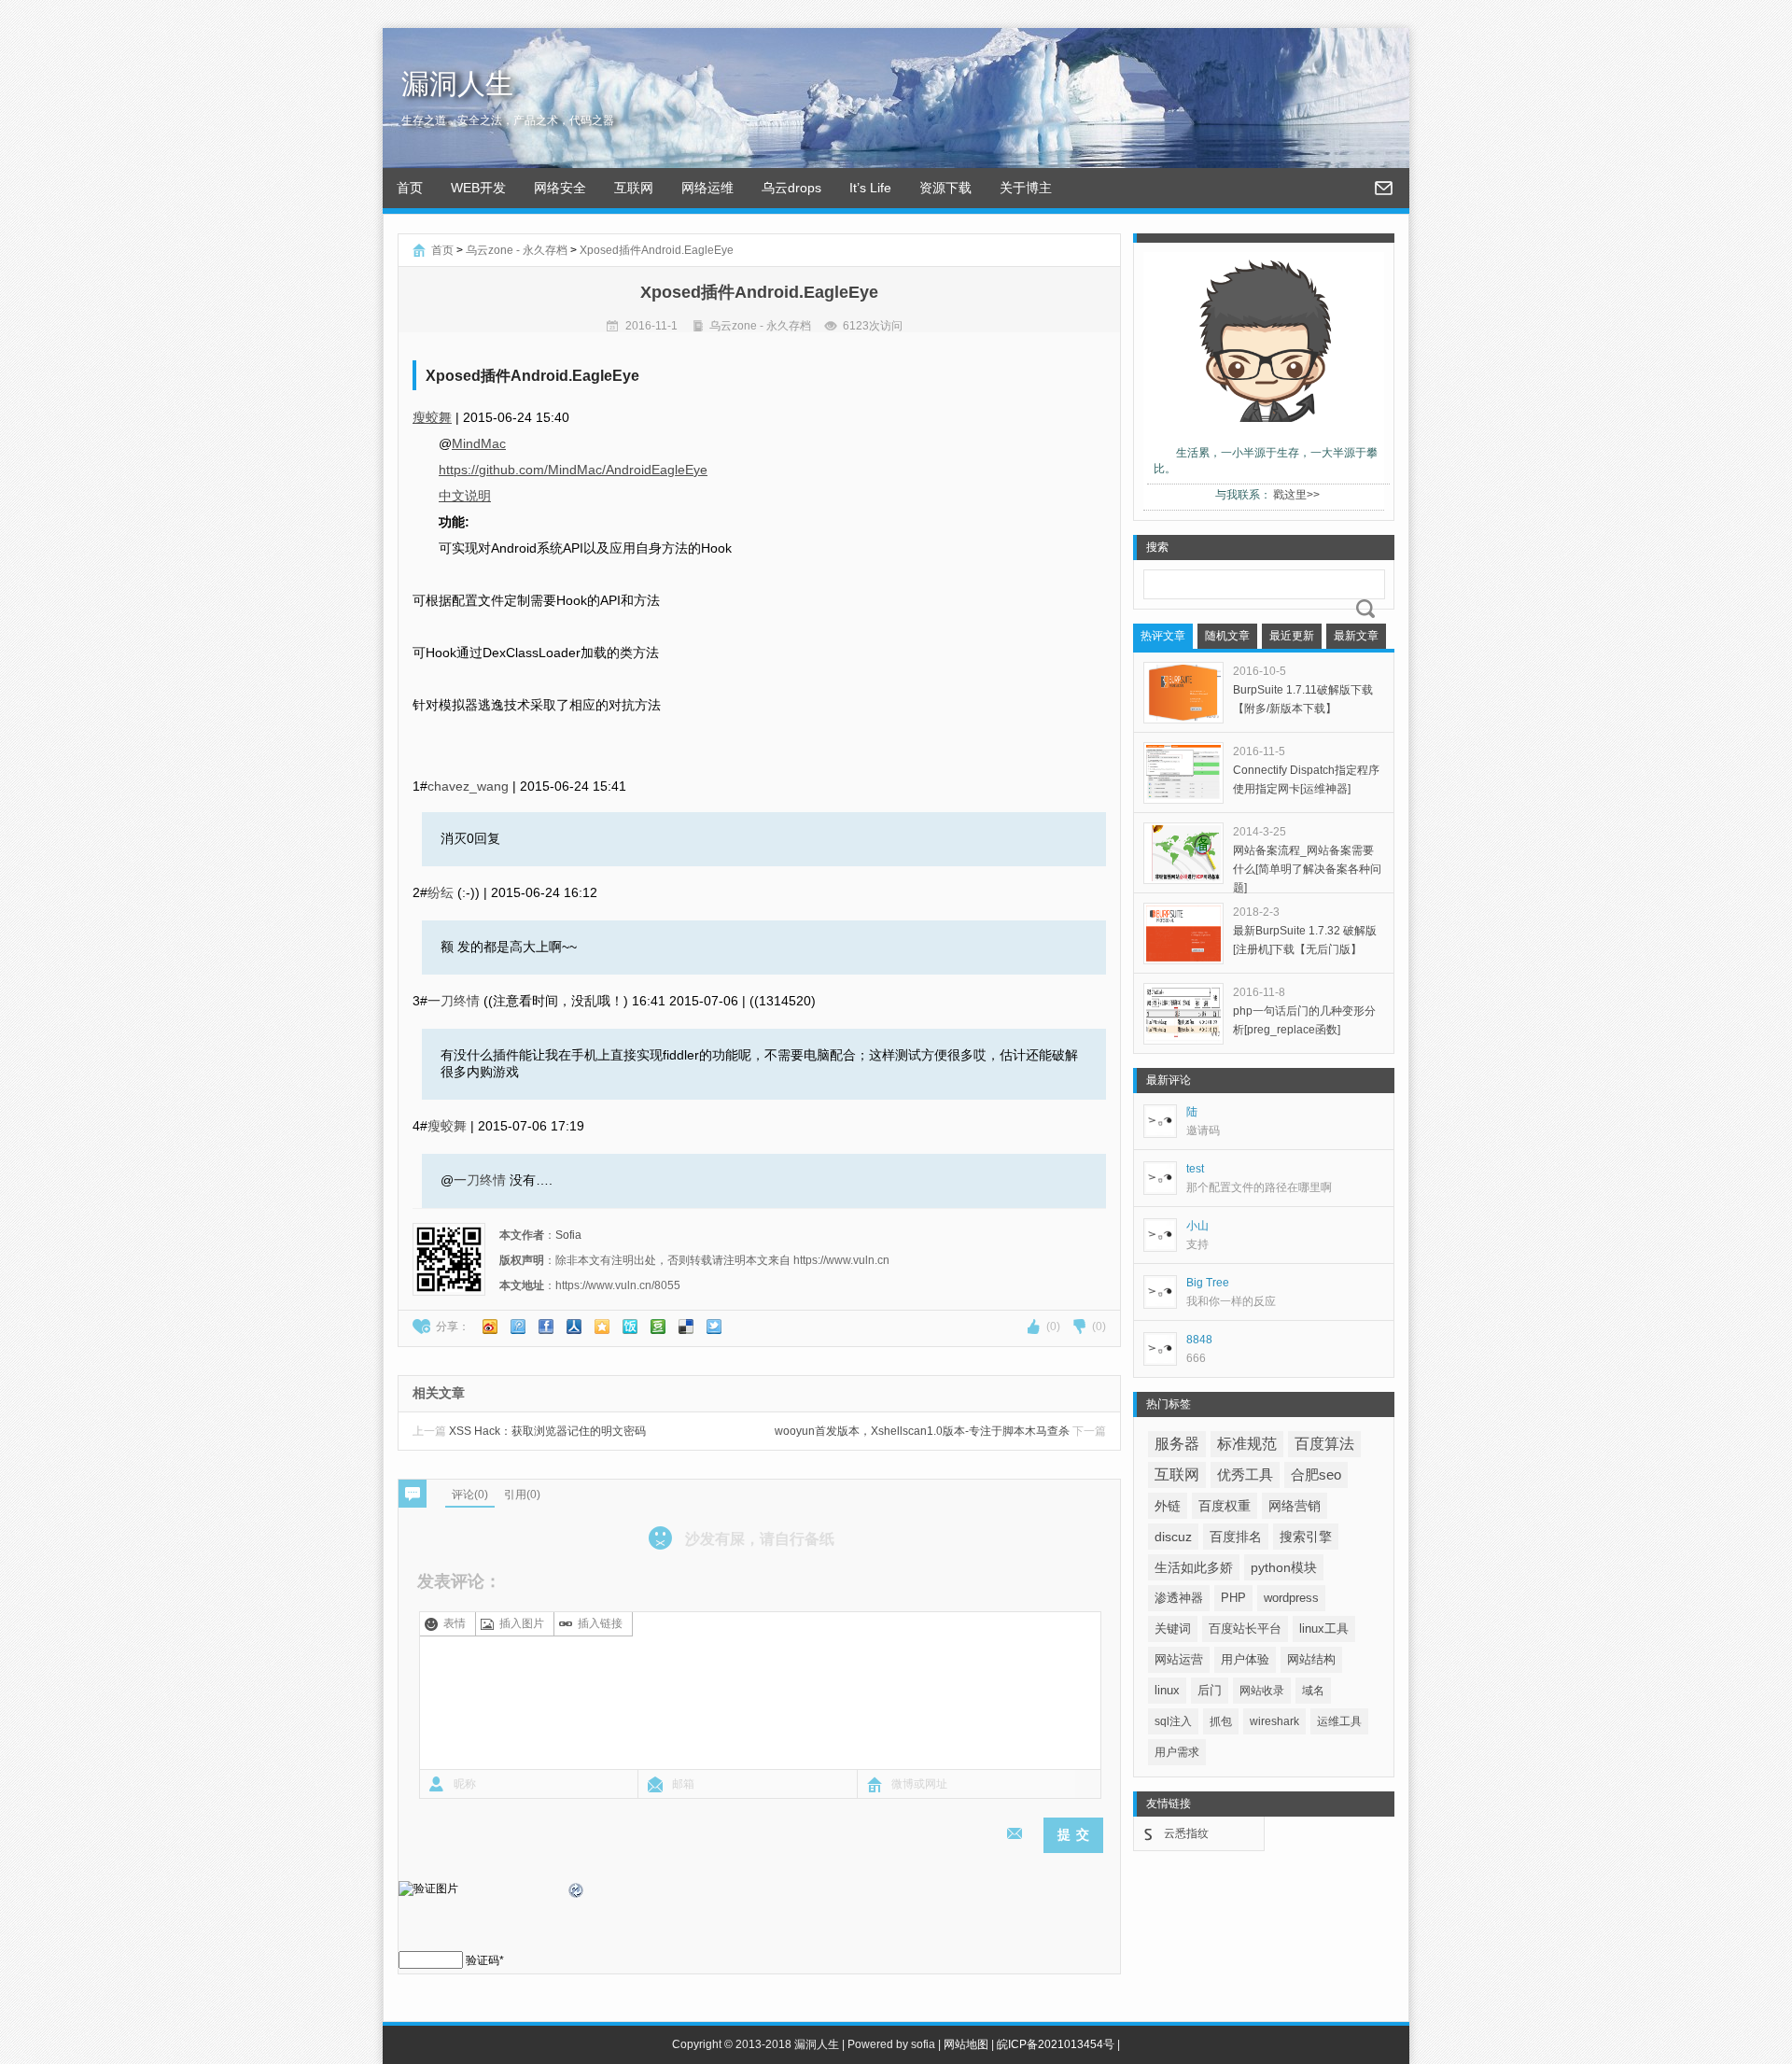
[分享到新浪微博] (490, 1327)
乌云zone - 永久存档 (517, 250)
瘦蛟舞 (432, 417)
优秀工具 (1245, 1474)
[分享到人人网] (574, 1327)
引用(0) (522, 1495)
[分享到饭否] (630, 1327)
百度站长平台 (1245, 1629)
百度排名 (1236, 1537)
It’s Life (870, 188)
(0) (1053, 1327)
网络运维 (707, 188)
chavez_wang (468, 786)
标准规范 (1247, 1444)
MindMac (479, 443)
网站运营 (1179, 1659)
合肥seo (1316, 1475)
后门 (1210, 1690)
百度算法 (1324, 1444)
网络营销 (1295, 1506)
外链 (1168, 1506)
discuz (1173, 1537)
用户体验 (1245, 1659)
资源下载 (945, 188)
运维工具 (1339, 1721)
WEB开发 (478, 188)
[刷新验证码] (577, 1893)
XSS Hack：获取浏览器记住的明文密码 (529, 1431)
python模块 (1284, 1567)
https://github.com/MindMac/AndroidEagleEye (573, 470)
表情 (455, 1623)
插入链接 (600, 1623)
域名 (1313, 1691)
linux (1167, 1690)
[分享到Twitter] (714, 1327)
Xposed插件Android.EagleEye (657, 250)
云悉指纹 (1186, 1833)
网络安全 (560, 188)
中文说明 (465, 496)
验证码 (483, 1960)
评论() (470, 1495)
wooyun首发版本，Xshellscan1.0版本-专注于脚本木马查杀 (940, 1431)
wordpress (1291, 1598)
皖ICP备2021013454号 (1056, 2044)
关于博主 (1026, 188)
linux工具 (1324, 1629)
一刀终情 (454, 1001)
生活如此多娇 (1194, 1567)
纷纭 (441, 892)
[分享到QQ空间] (602, 1327)
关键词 (1173, 1629)
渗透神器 (1179, 1598)
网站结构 (1311, 1659)
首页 (410, 188)
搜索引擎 (1306, 1537)
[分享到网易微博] (686, 1327)
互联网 (634, 188)
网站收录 (1262, 1691)
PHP (1233, 1598)
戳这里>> (1296, 495)
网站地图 (966, 2044)
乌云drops (791, 188)
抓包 (1221, 1721)
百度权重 (1225, 1506)
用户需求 (1177, 1752)
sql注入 (1173, 1721)
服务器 (1177, 1444)
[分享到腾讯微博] (518, 1327)
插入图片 (522, 1623)
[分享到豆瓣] (658, 1327)
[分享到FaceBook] (546, 1327)
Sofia (568, 1235)
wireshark (1274, 1721)
